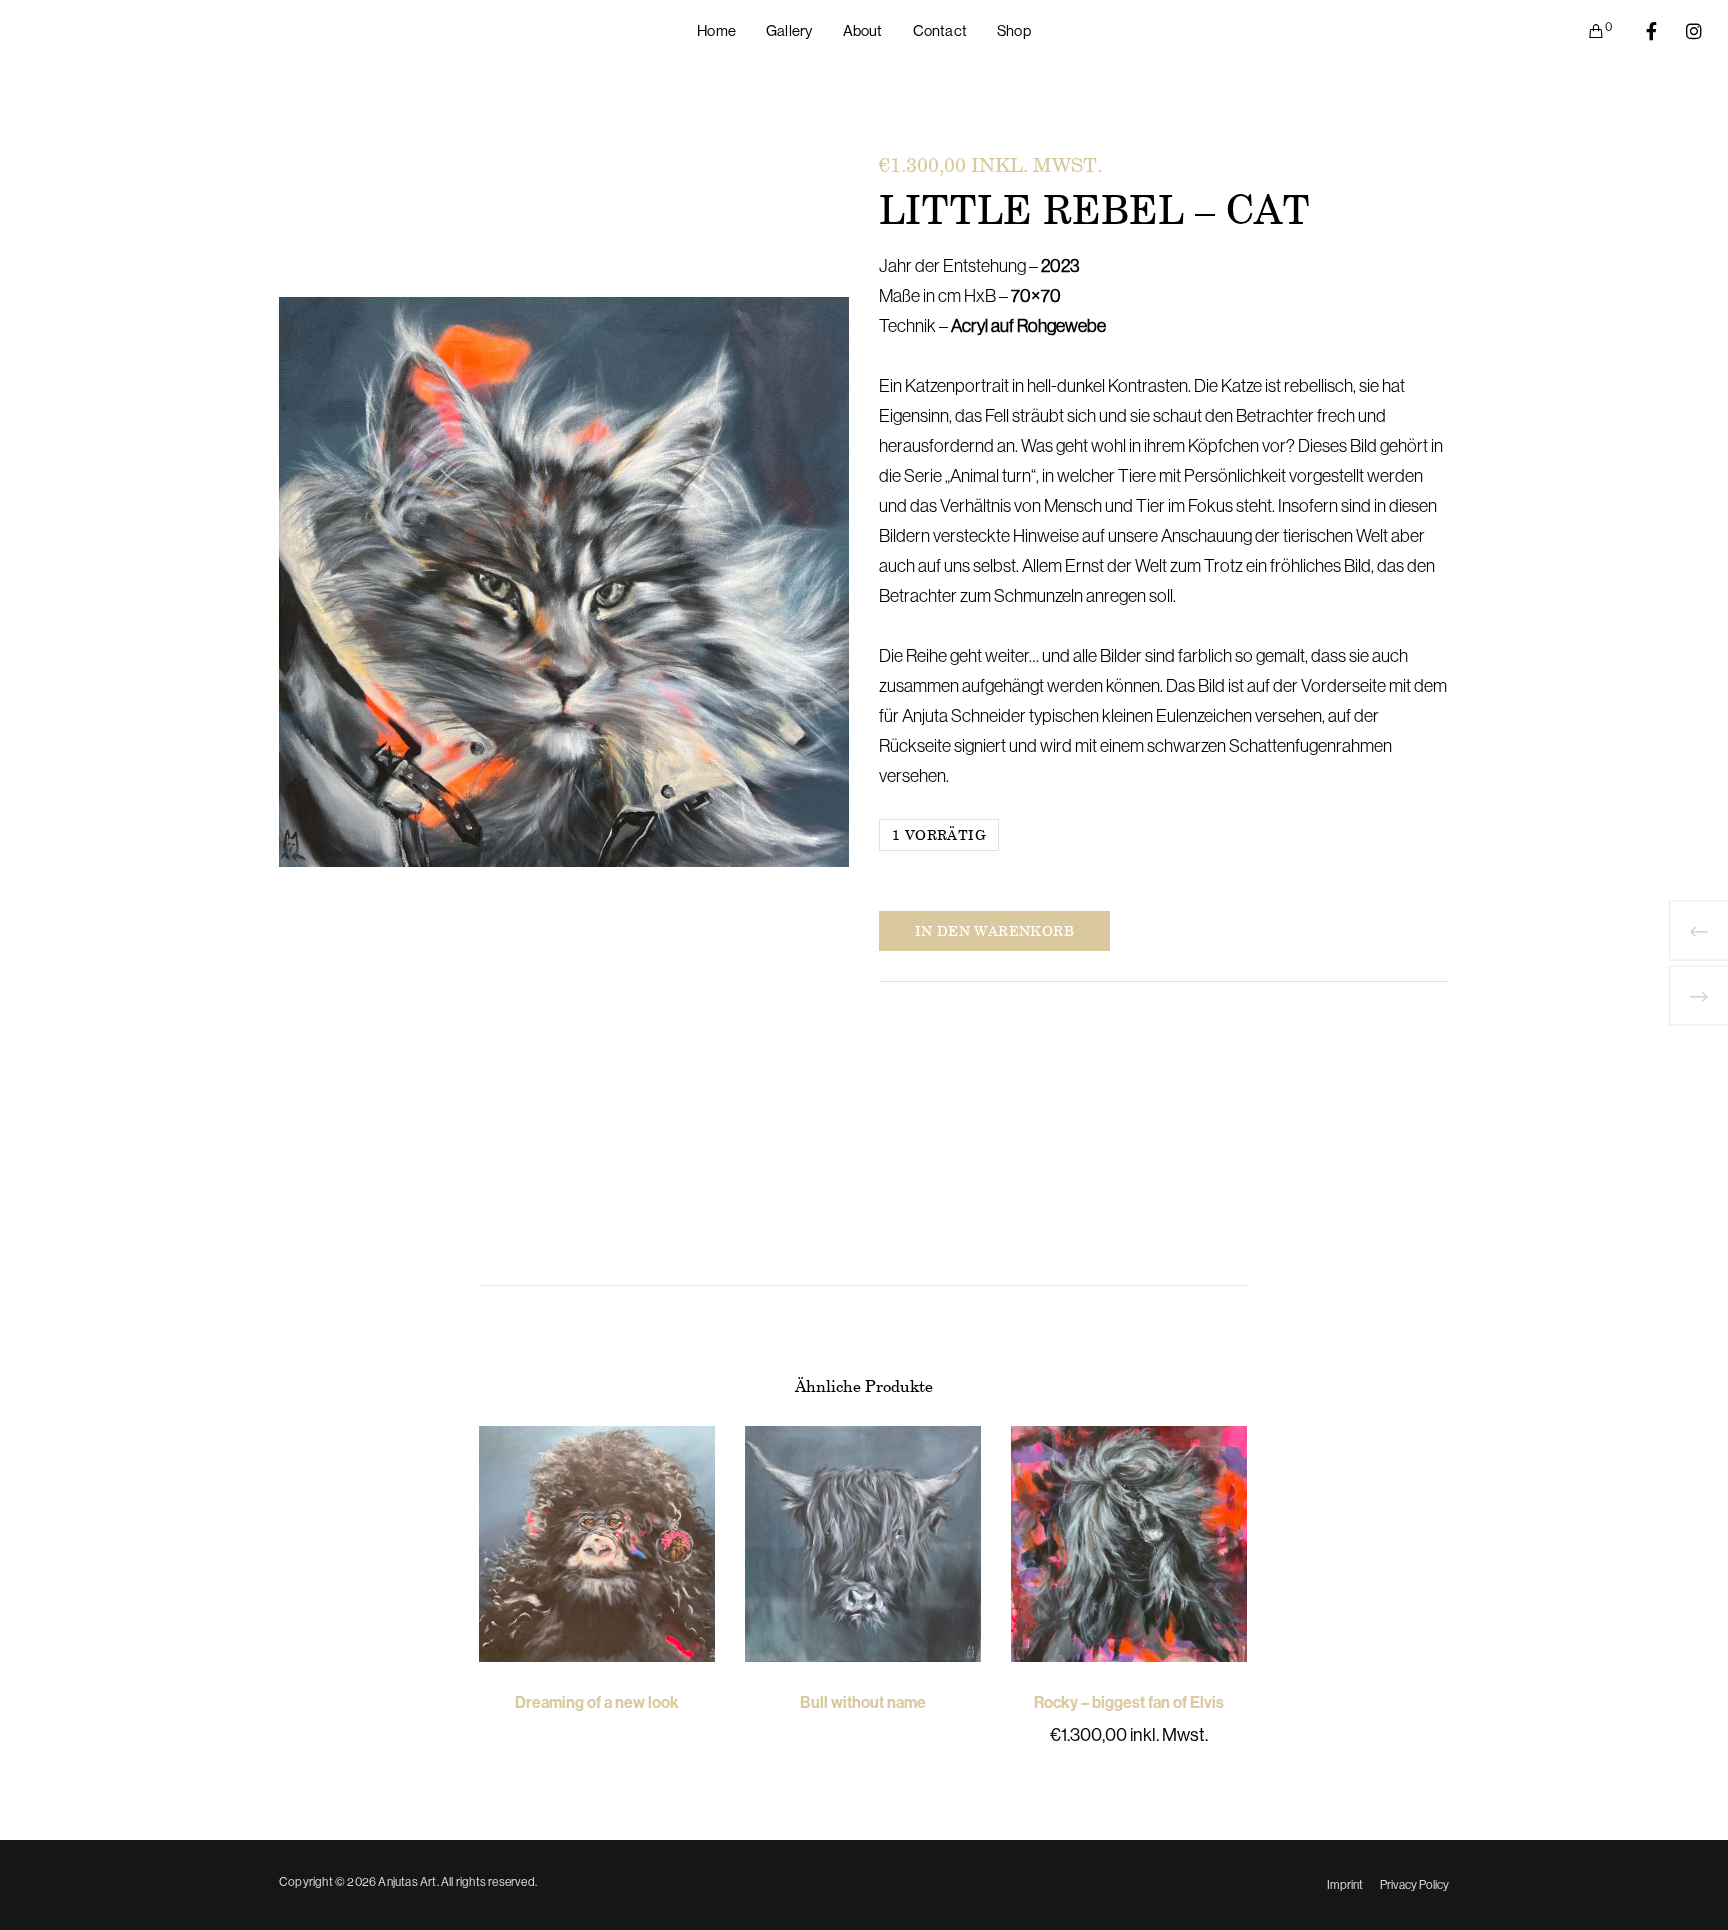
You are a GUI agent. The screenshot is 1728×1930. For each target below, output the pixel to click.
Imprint (1345, 1885)
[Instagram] (1681, 31)
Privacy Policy (1414, 1885)
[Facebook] (1638, 31)
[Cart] (1583, 31)
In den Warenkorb (994, 930)
